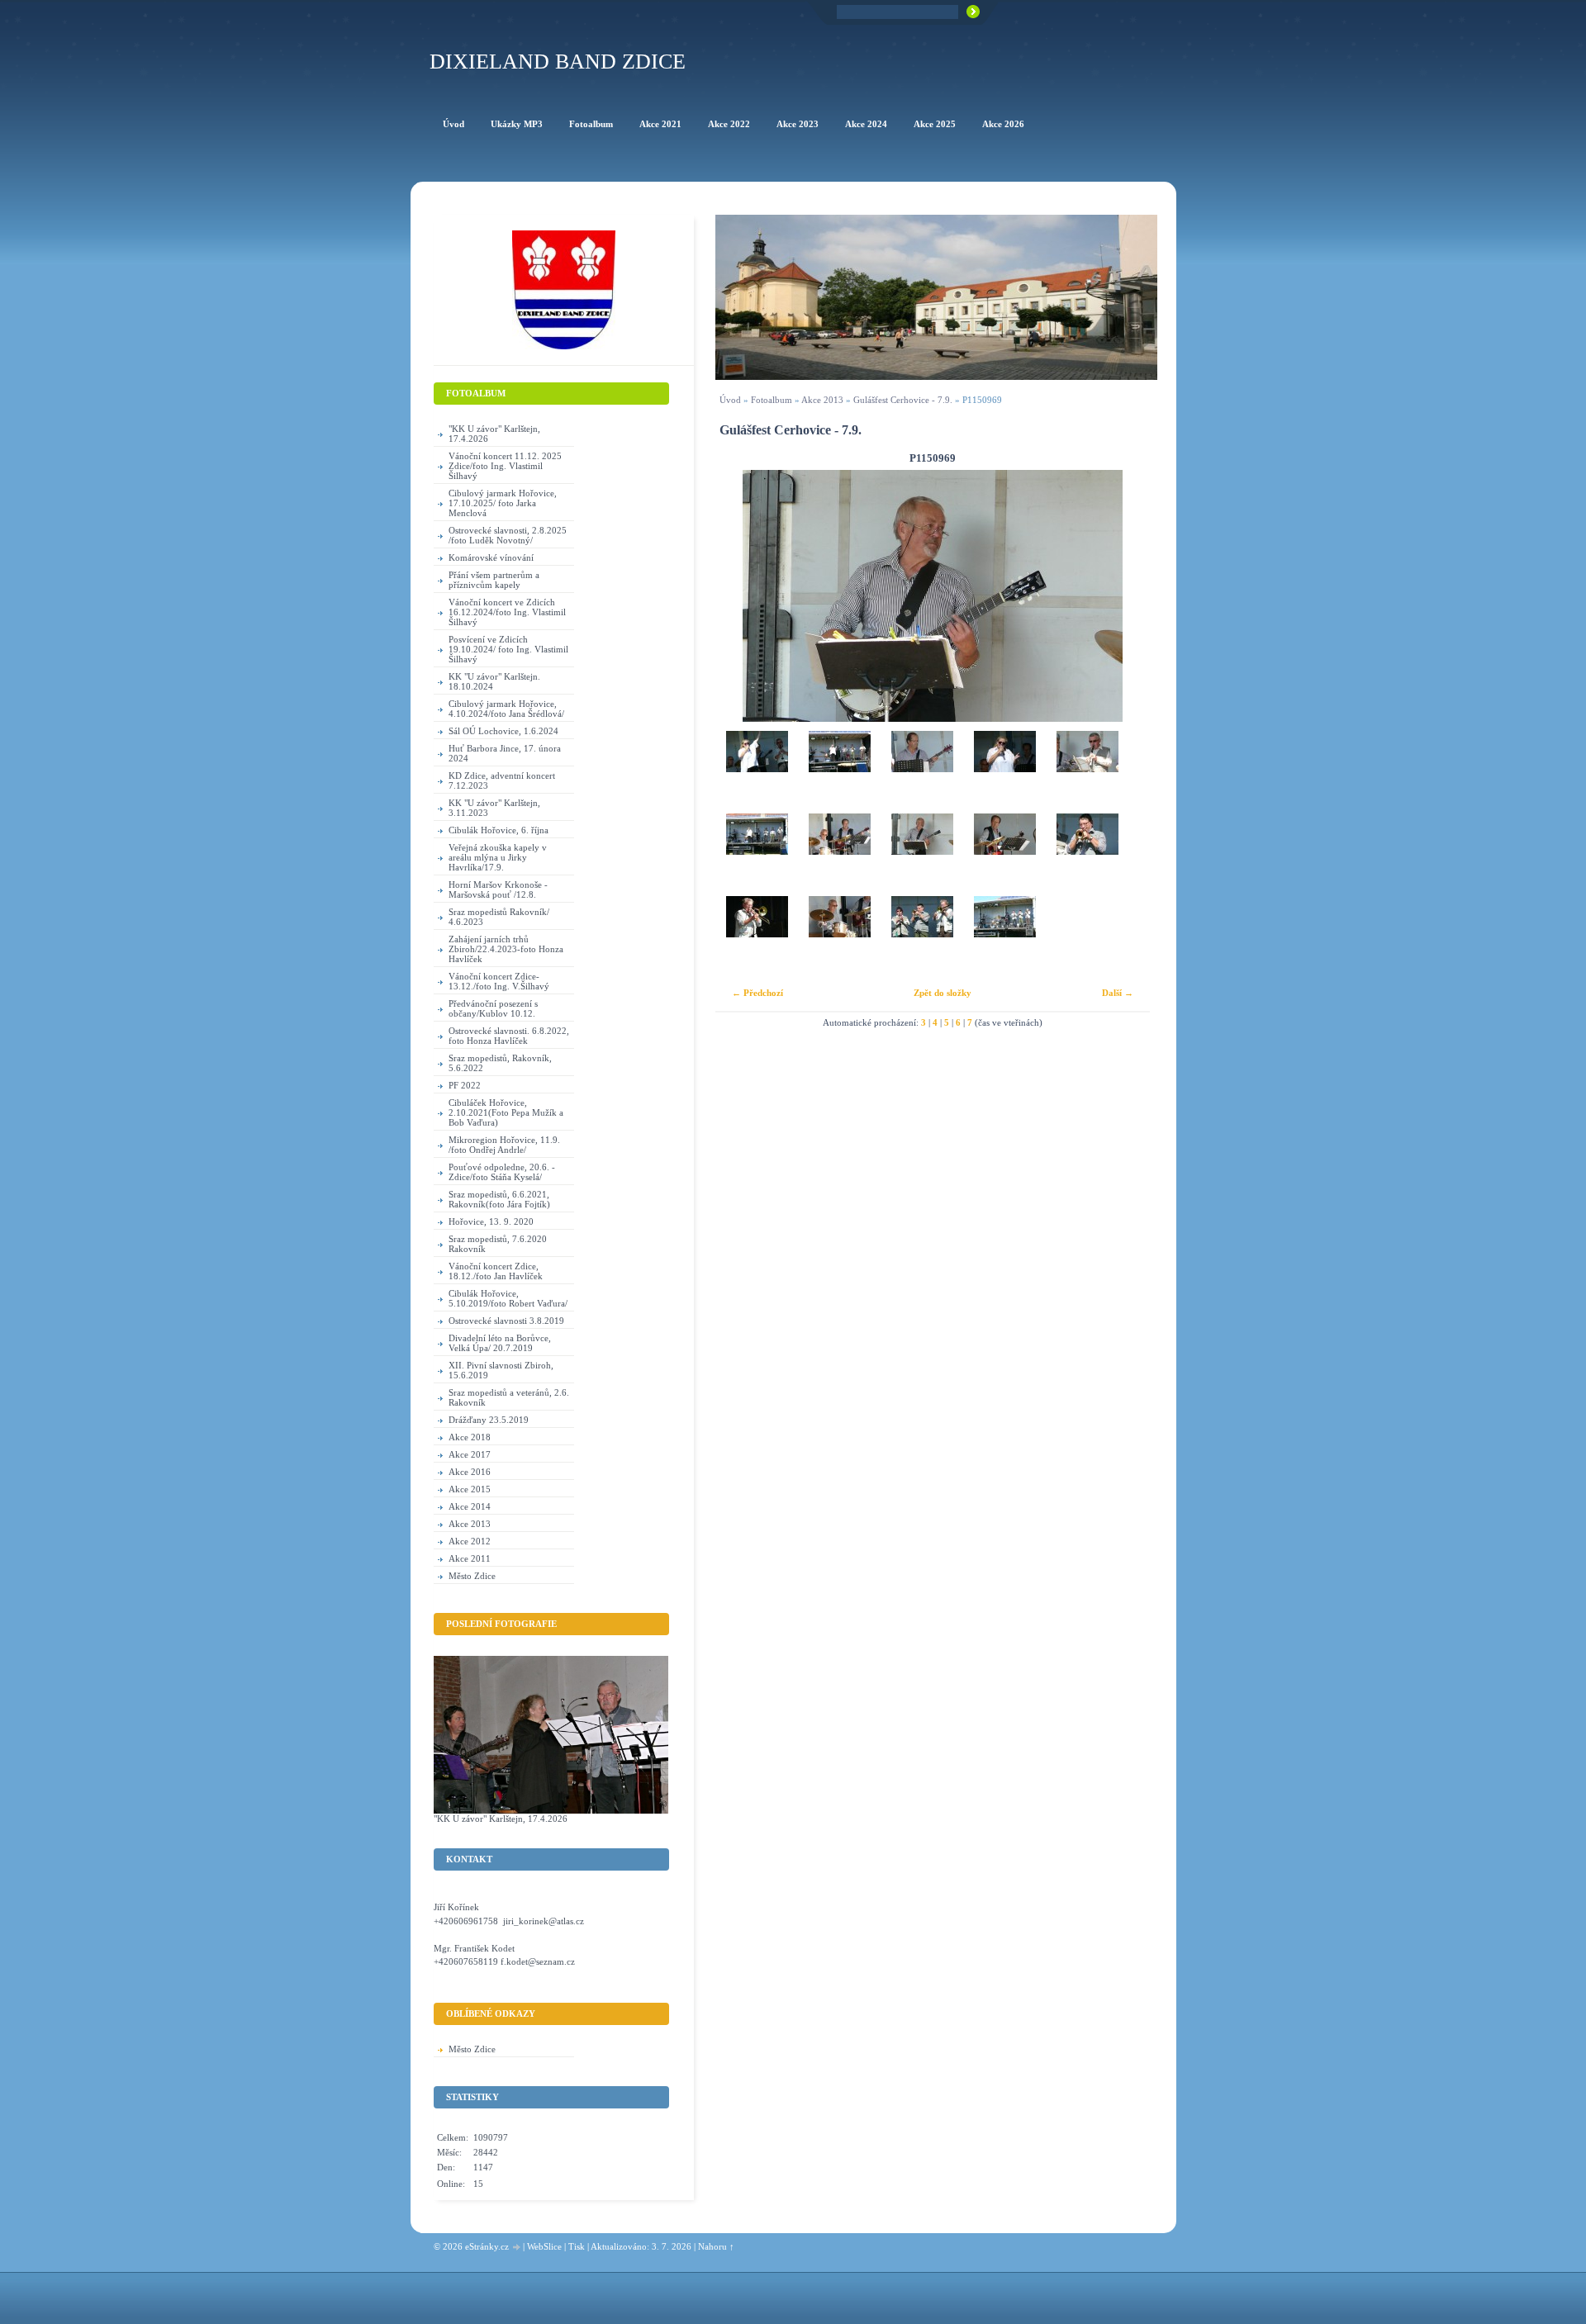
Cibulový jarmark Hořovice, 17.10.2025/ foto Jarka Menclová (503, 503)
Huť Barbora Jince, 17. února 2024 (505, 753)
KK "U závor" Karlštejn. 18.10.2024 (494, 681)
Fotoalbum (772, 400)
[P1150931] (839, 937)
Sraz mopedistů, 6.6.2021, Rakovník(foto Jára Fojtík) (499, 1199)
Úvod (730, 400)
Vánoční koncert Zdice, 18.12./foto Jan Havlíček (496, 1271)
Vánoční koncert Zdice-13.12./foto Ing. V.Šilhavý (499, 981)
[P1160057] (1087, 772)
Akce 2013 (822, 400)
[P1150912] (922, 937)
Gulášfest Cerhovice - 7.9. (903, 400)
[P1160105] (757, 772)
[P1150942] (1087, 855)
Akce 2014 (470, 1506)
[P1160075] (1004, 772)
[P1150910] (1004, 937)
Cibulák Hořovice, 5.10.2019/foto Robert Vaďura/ (508, 1298)
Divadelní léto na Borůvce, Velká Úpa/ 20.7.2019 (500, 1343)
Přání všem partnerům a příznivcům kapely (494, 580)
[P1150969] (922, 855)
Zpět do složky (943, 993)
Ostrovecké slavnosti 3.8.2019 (506, 1321)
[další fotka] (1123, 596)
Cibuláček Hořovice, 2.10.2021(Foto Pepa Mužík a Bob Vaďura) (506, 1112)
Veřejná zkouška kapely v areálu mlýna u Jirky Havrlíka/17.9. (498, 857)
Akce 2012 (470, 1541)
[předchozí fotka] (742, 596)
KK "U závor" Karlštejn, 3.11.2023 (494, 808)
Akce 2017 (470, 1454)
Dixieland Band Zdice (558, 62)
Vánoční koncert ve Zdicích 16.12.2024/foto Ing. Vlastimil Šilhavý (507, 612)
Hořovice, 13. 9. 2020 (491, 1221)
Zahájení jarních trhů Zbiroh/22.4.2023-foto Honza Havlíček (506, 949)
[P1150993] (839, 855)
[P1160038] (757, 855)
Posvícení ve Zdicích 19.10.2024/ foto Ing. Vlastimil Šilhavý (508, 649)
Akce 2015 (470, 1489)
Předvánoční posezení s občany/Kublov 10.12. (493, 1008)
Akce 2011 (470, 1558)
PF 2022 (465, 1085)
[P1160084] (922, 772)
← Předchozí (757, 993)
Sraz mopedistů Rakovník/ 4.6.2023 (499, 917)
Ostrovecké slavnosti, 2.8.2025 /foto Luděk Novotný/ (508, 535)
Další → (1118, 993)
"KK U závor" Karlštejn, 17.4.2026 (494, 434)
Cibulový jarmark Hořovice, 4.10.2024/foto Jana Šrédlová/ (506, 709)
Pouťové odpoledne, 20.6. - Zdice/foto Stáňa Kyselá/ (502, 1172)
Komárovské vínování (491, 557)
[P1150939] (757, 937)
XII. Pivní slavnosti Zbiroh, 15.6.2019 (501, 1370)
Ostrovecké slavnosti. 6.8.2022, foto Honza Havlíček (509, 1036)
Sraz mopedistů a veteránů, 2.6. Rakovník (509, 1397)
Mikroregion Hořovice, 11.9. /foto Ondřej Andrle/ (504, 1145)
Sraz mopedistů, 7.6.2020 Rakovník (498, 1244)
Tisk (577, 2246)
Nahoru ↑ (716, 2246)
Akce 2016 (470, 1472)
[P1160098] (839, 772)
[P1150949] (1004, 855)
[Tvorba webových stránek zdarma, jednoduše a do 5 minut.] (517, 2248)
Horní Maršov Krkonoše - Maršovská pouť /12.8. (498, 889)
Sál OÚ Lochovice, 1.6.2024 (503, 731)
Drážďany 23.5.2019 (489, 1420)
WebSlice (544, 2246)
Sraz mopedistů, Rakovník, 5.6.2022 (500, 1063)
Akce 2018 (470, 1437)
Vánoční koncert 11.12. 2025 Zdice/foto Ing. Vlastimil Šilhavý (505, 466)
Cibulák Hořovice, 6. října (499, 830)
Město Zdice (472, 1576)
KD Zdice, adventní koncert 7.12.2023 (502, 780)
